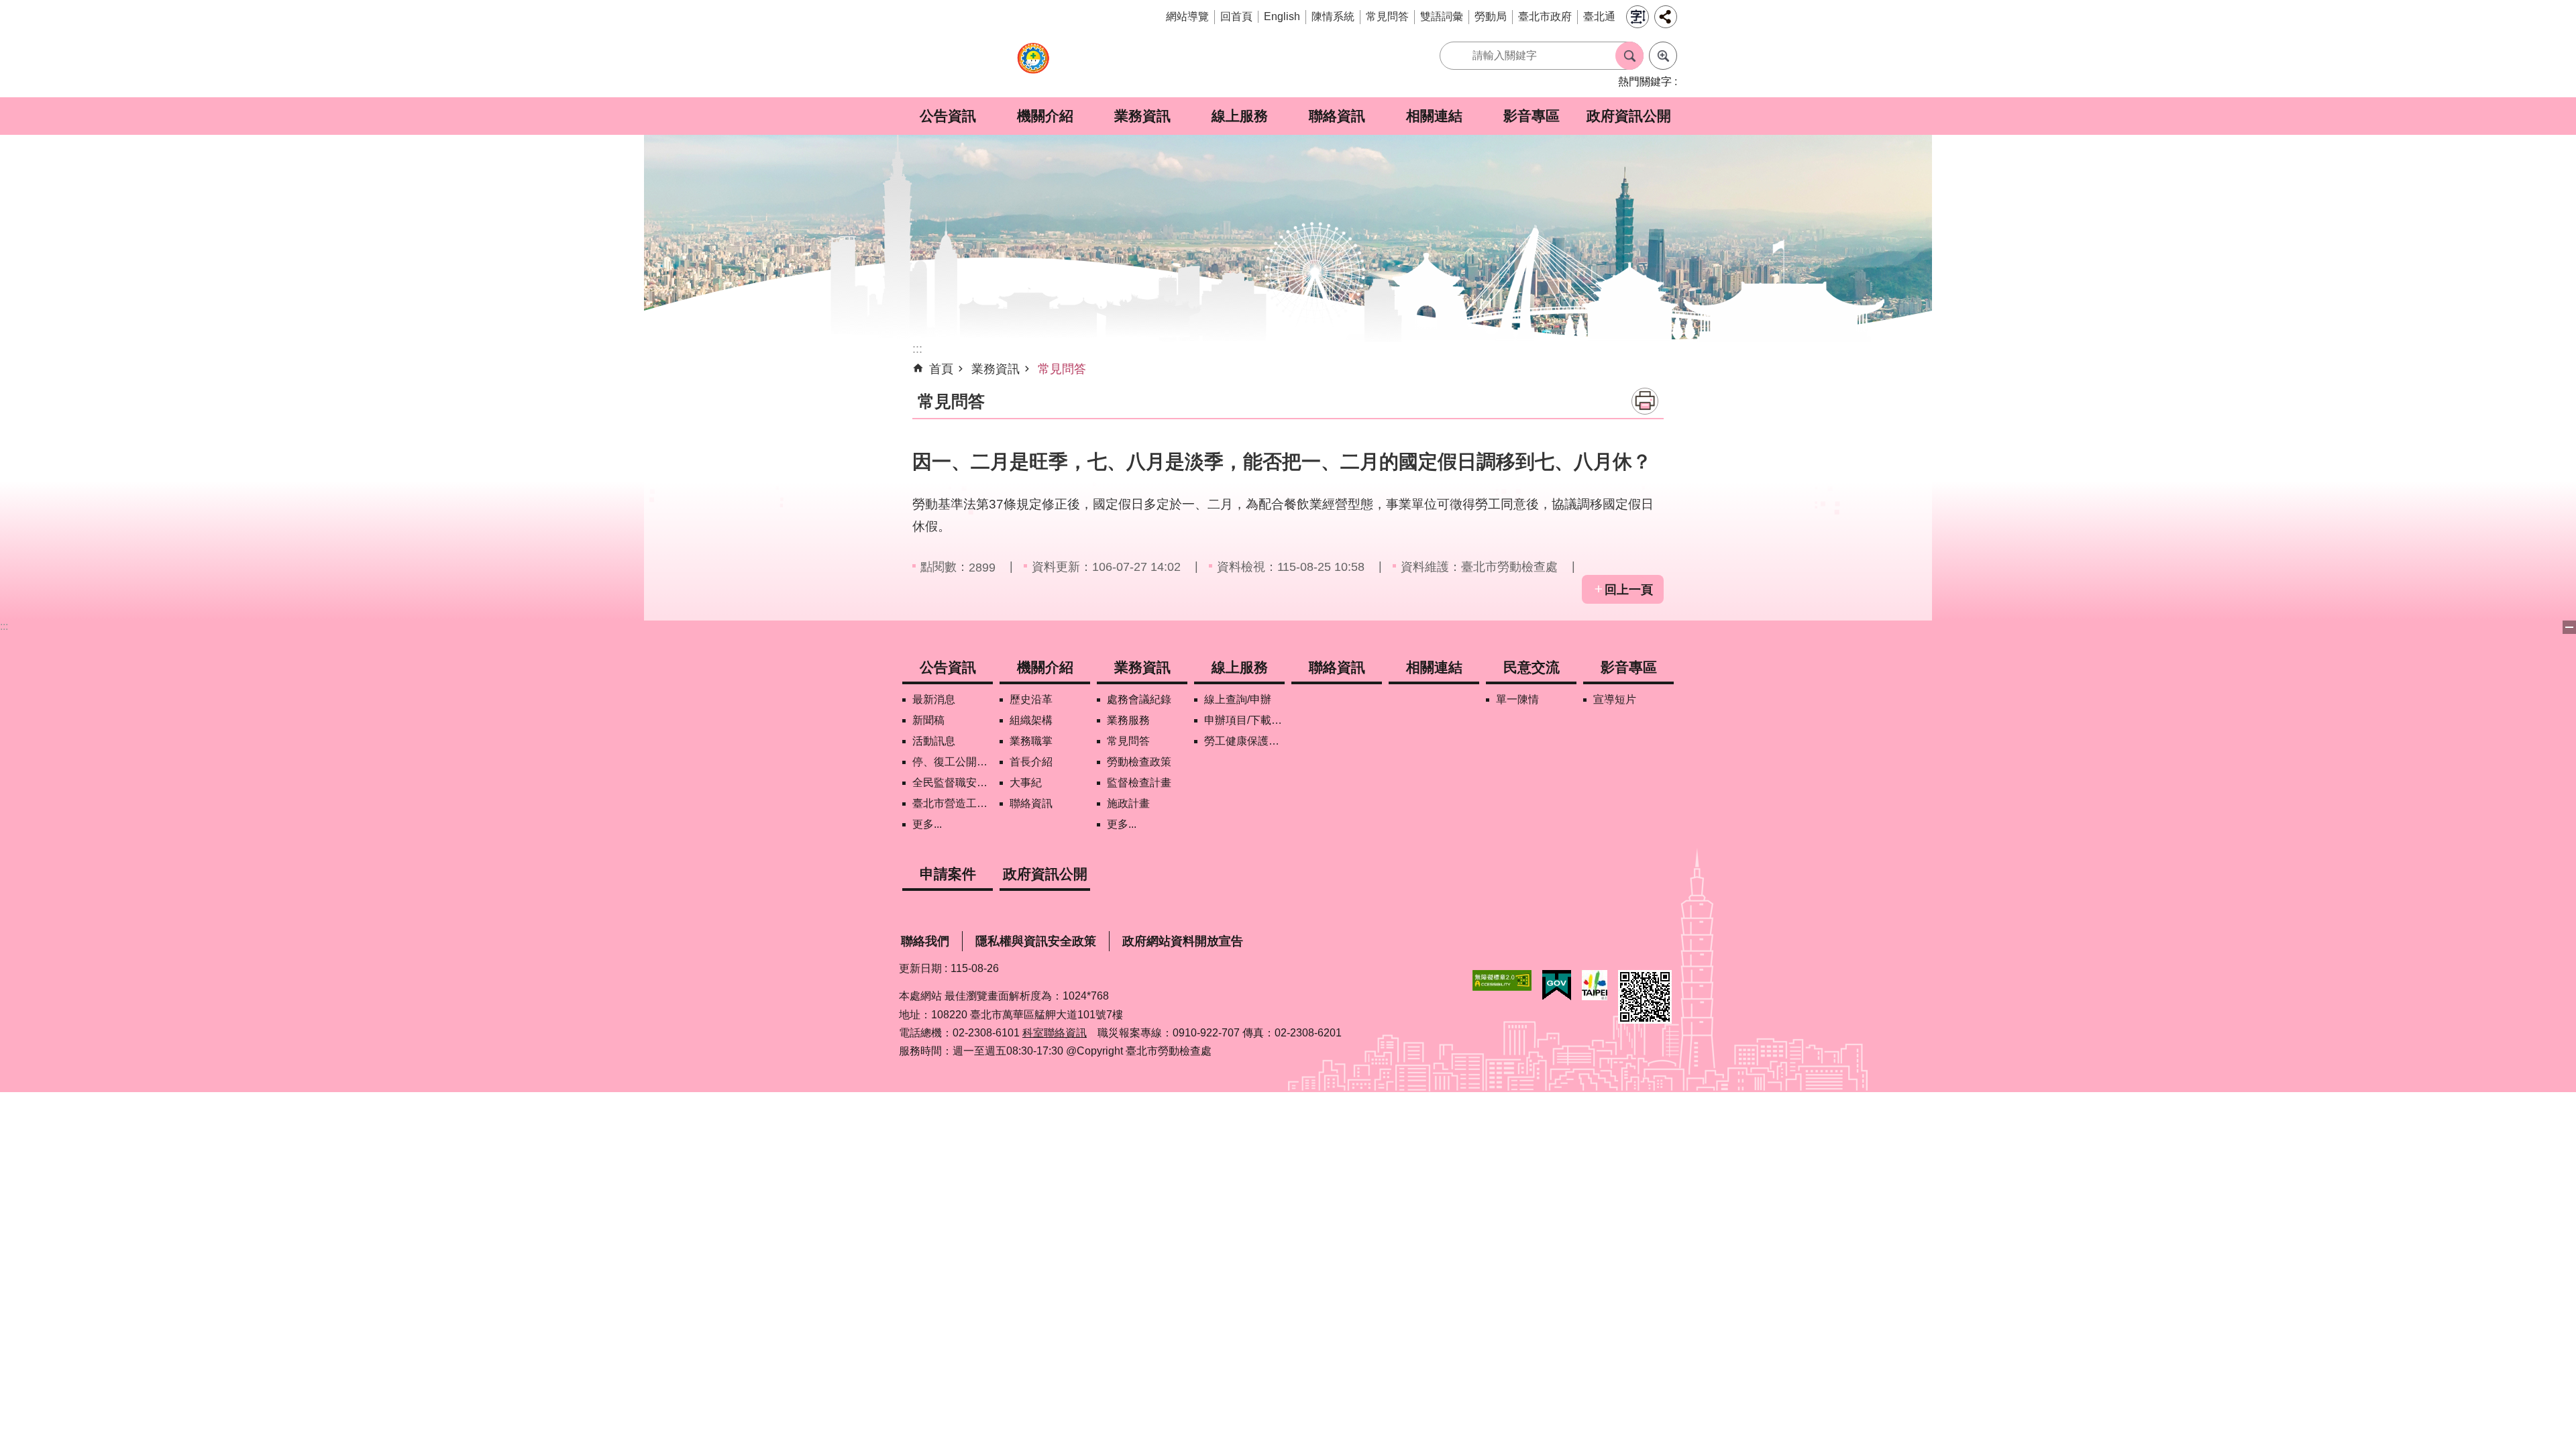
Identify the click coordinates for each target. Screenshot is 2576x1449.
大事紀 (1026, 783)
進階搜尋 (1663, 56)
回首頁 (1236, 16)
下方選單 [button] (2569, 627)
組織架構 (1031, 720)
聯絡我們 (925, 941)
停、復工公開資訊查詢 (953, 762)
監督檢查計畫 (1139, 783)
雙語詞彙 (1442, 16)
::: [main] (917, 349)
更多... (927, 824)
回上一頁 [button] (1629, 590)
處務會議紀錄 (1139, 699)
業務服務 (1128, 720)
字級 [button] (1638, 17)
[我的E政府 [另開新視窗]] (1557, 985)
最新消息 (934, 699)
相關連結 (1434, 116)
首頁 (941, 369)
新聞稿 (928, 720)
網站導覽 (1187, 16)
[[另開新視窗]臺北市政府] (1595, 985)
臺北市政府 (1545, 16)
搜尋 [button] (1629, 56)
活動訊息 (934, 741)
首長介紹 (1031, 762)
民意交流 (1532, 667)
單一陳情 (1517, 699)
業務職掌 (1031, 741)
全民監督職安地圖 (953, 783)
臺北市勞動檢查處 (1033, 65)
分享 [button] (1666, 17)
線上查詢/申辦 (1238, 699)
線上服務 (1240, 116)
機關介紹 (1045, 116)
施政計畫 (1128, 803)
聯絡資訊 (1337, 116)
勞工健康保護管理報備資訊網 (1244, 741)
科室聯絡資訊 (1055, 1033)
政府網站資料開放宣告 (1183, 941)
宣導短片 (1615, 699)
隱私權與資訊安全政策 (1036, 941)
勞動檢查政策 (1139, 762)
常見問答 (1387, 16)
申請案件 (948, 874)
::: (4, 626)
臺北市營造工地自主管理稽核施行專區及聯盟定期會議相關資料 (953, 803)
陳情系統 (1333, 16)
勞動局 (1491, 16)
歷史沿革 (1031, 699)
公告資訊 (948, 116)
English (1282, 16)
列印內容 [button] (1645, 401)
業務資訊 (1142, 116)
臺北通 (1599, 16)
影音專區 (1532, 116)
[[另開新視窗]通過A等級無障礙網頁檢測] (1502, 980)
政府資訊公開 (1629, 116)
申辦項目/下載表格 (1244, 720)
